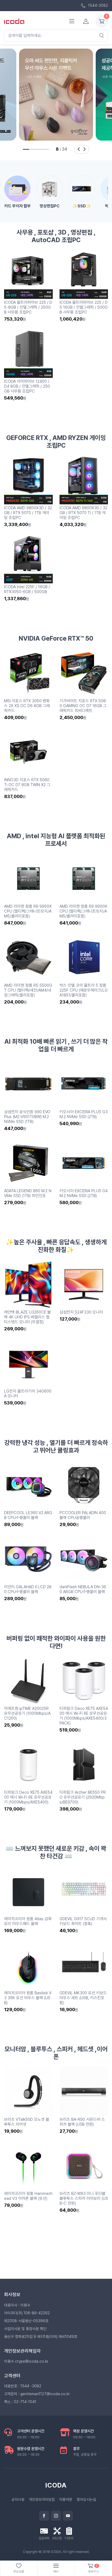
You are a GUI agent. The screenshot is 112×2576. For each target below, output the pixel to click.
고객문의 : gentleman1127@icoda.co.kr (37, 2394)
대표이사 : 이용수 (17, 2305)
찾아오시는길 (86, 2499)
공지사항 (18, 2499)
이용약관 (66, 2499)
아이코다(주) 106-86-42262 (27, 2313)
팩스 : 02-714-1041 (20, 2402)
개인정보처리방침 (42, 2499)
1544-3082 (97, 5)
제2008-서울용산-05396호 (26, 2321)
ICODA (56, 2485)
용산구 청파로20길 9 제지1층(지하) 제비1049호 (41, 2337)
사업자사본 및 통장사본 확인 (25, 2329)
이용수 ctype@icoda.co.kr (26, 2361)
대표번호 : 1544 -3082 (23, 2386)
